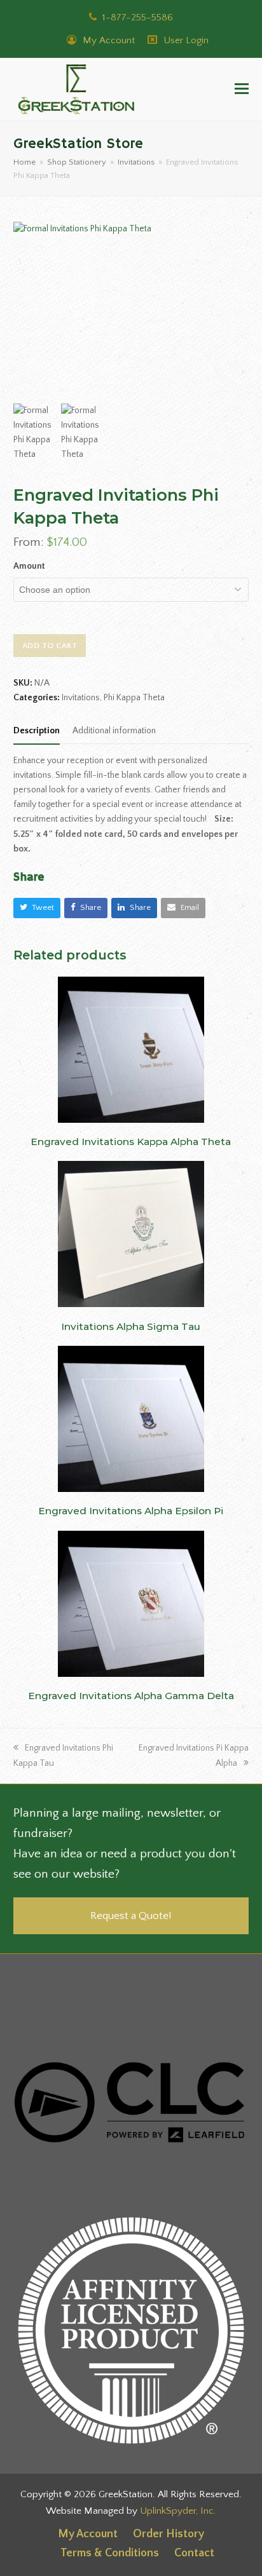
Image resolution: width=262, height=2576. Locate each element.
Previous (24, 310)
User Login (186, 40)
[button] (242, 90)
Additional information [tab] (114, 731)
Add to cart (50, 646)
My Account (107, 40)
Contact (194, 2553)
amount (29, 566)
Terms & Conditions (110, 2553)
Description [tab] (37, 731)
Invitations (81, 698)
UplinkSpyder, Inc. (178, 2511)
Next (238, 310)
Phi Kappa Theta (134, 698)
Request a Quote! (131, 1915)
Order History (169, 2534)
